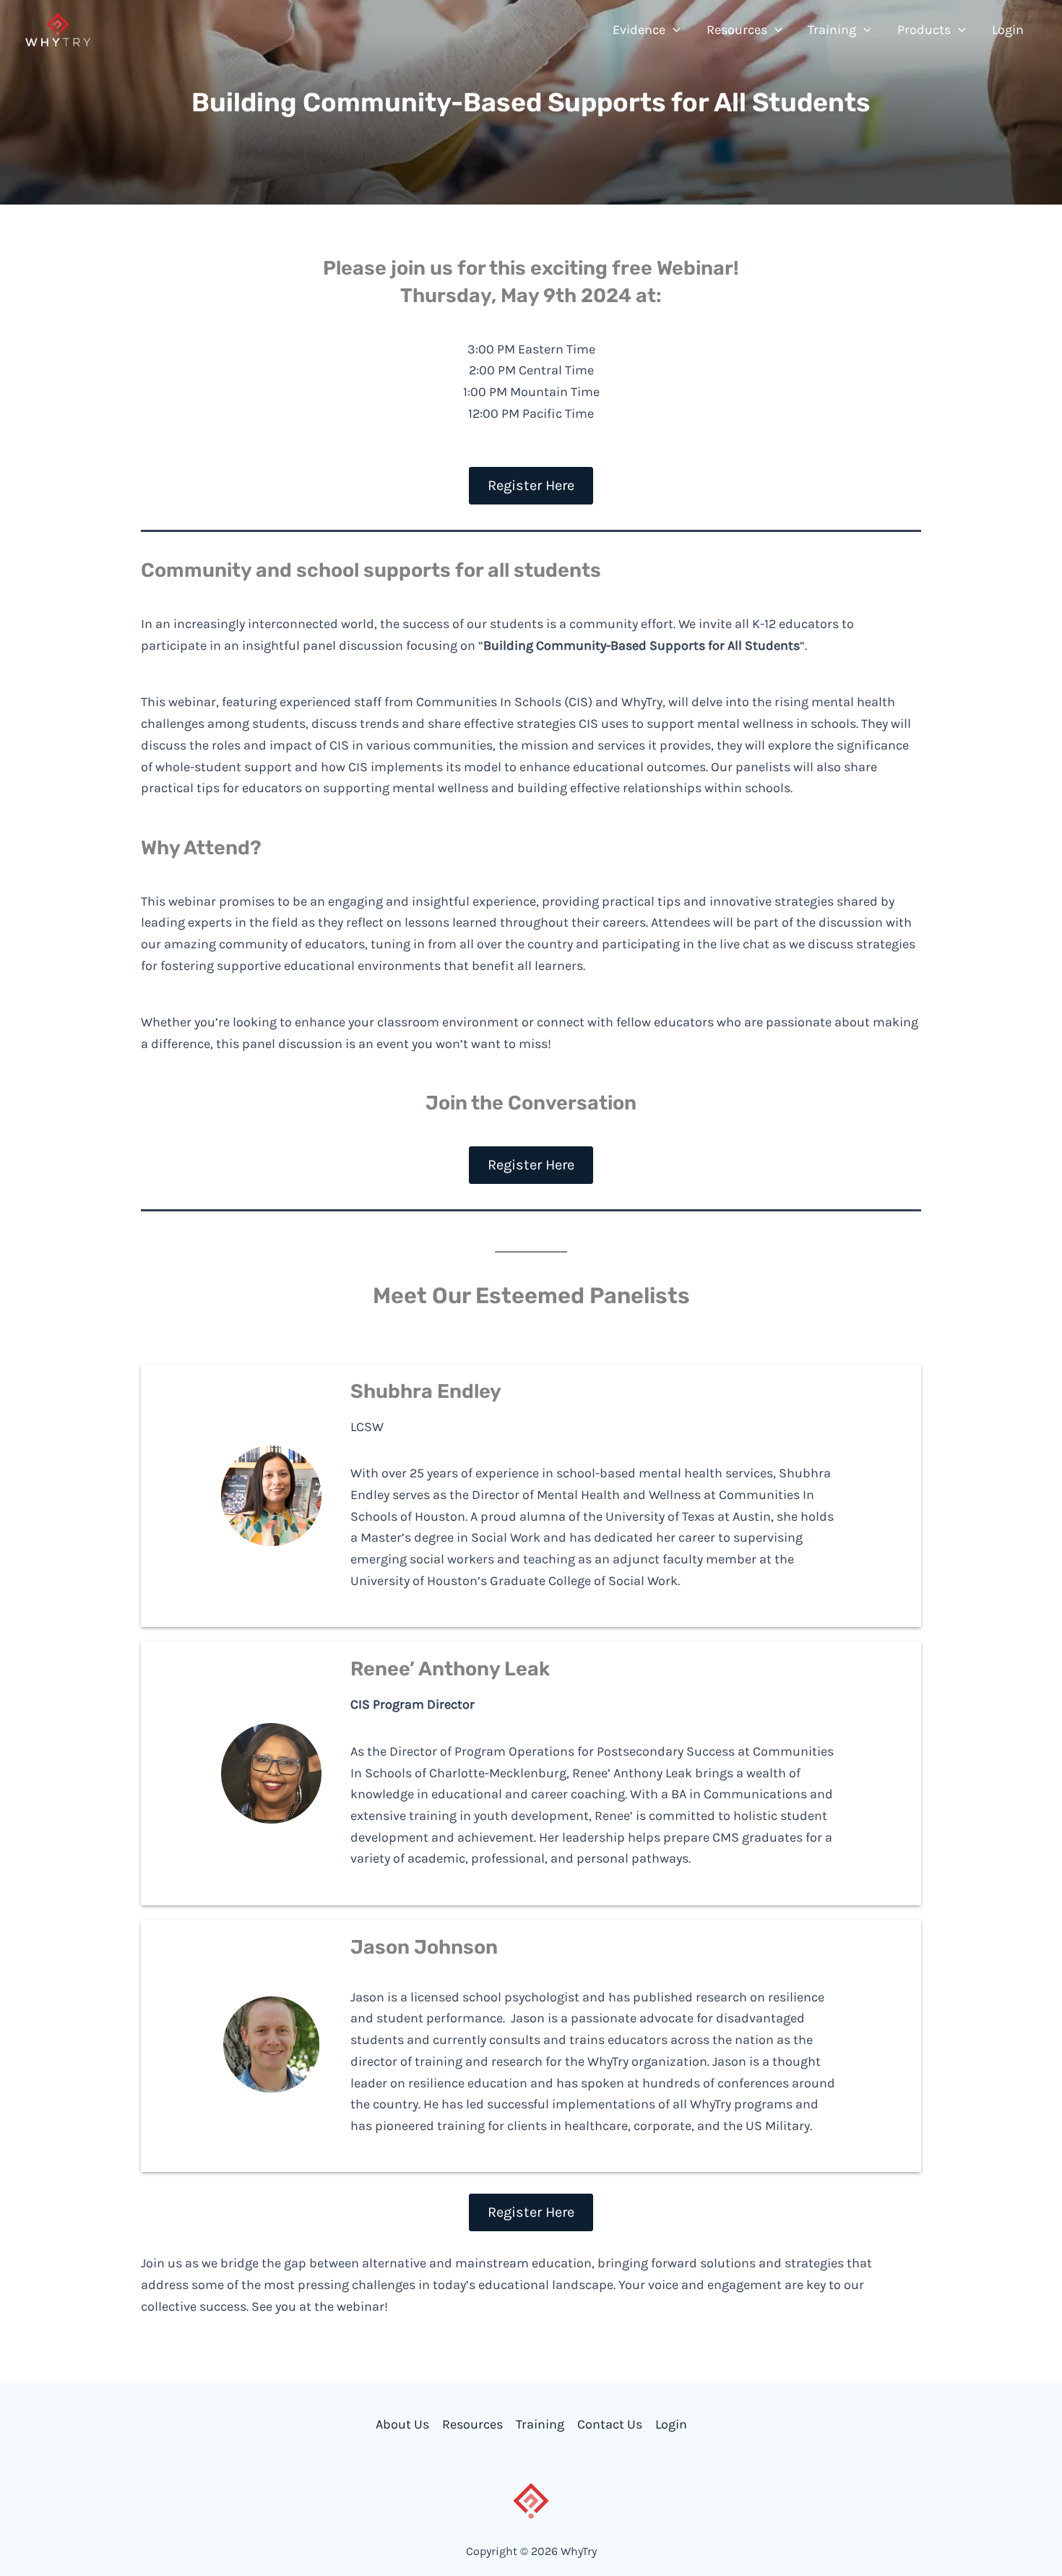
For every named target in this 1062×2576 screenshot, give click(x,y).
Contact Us (610, 2424)
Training (540, 2424)
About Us (402, 2424)
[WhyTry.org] (58, 28)
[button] (673, 30)
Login (671, 2424)
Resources (472, 2424)
